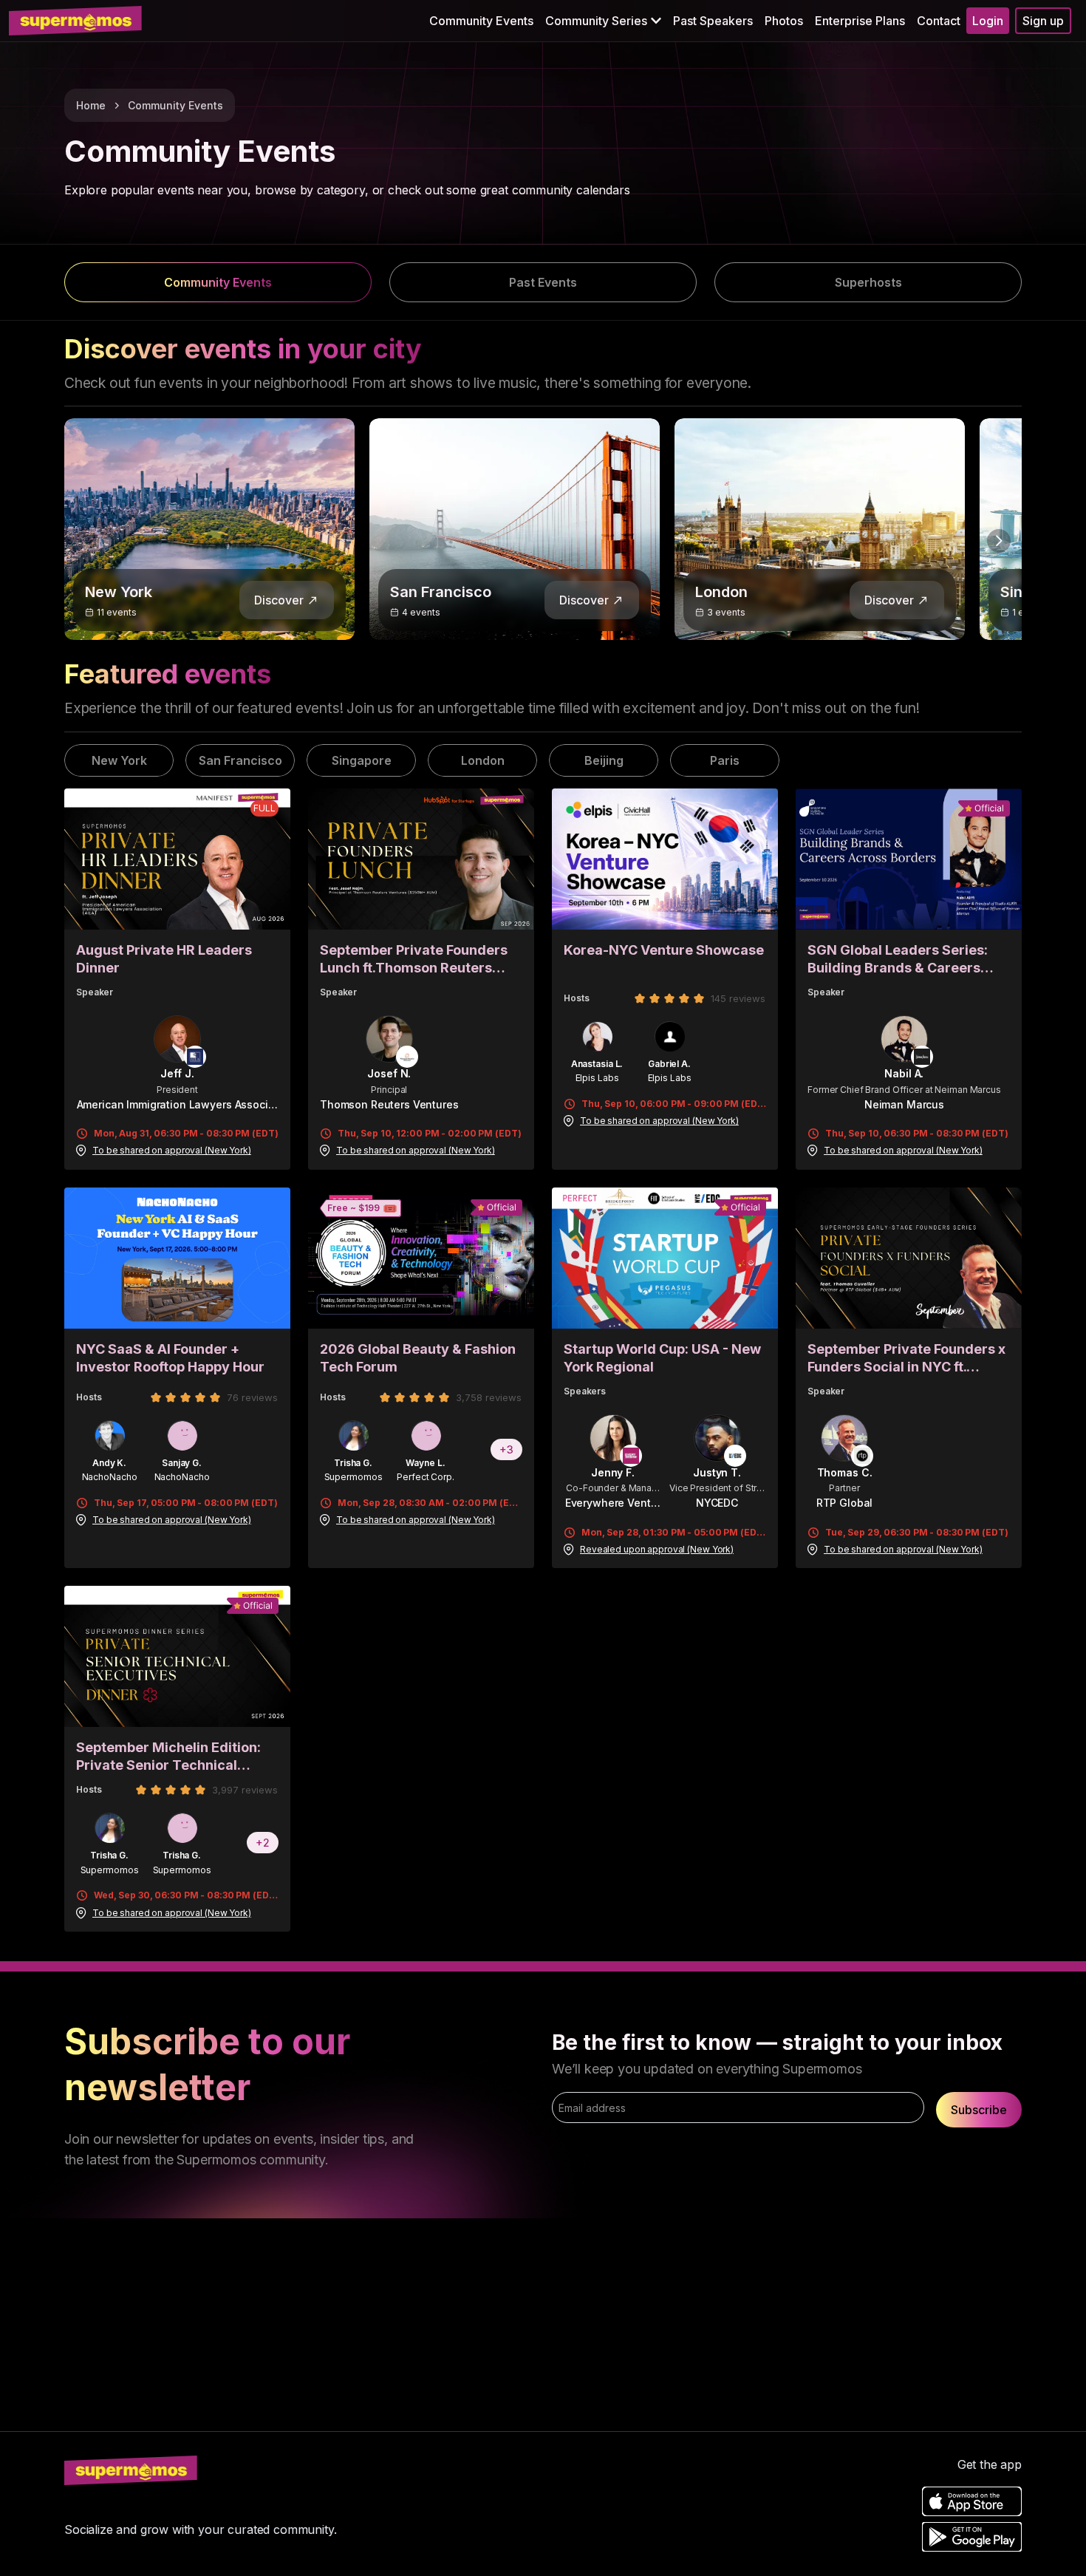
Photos (784, 21)
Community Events (481, 21)
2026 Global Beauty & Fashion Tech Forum (418, 1358)
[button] (603, 21)
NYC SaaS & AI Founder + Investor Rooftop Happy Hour (170, 1358)
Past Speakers (713, 21)
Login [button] (988, 21)
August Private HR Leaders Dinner (164, 959)
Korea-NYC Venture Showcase (664, 950)
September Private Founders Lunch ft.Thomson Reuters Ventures (414, 960)
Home (91, 105)
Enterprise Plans (860, 21)
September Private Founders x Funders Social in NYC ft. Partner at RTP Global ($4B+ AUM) (906, 1359)
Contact (939, 21)
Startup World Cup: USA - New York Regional (662, 1358)
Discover (279, 600)
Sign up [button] (1043, 21)
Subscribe (979, 2110)
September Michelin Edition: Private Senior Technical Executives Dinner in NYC (168, 1757)
